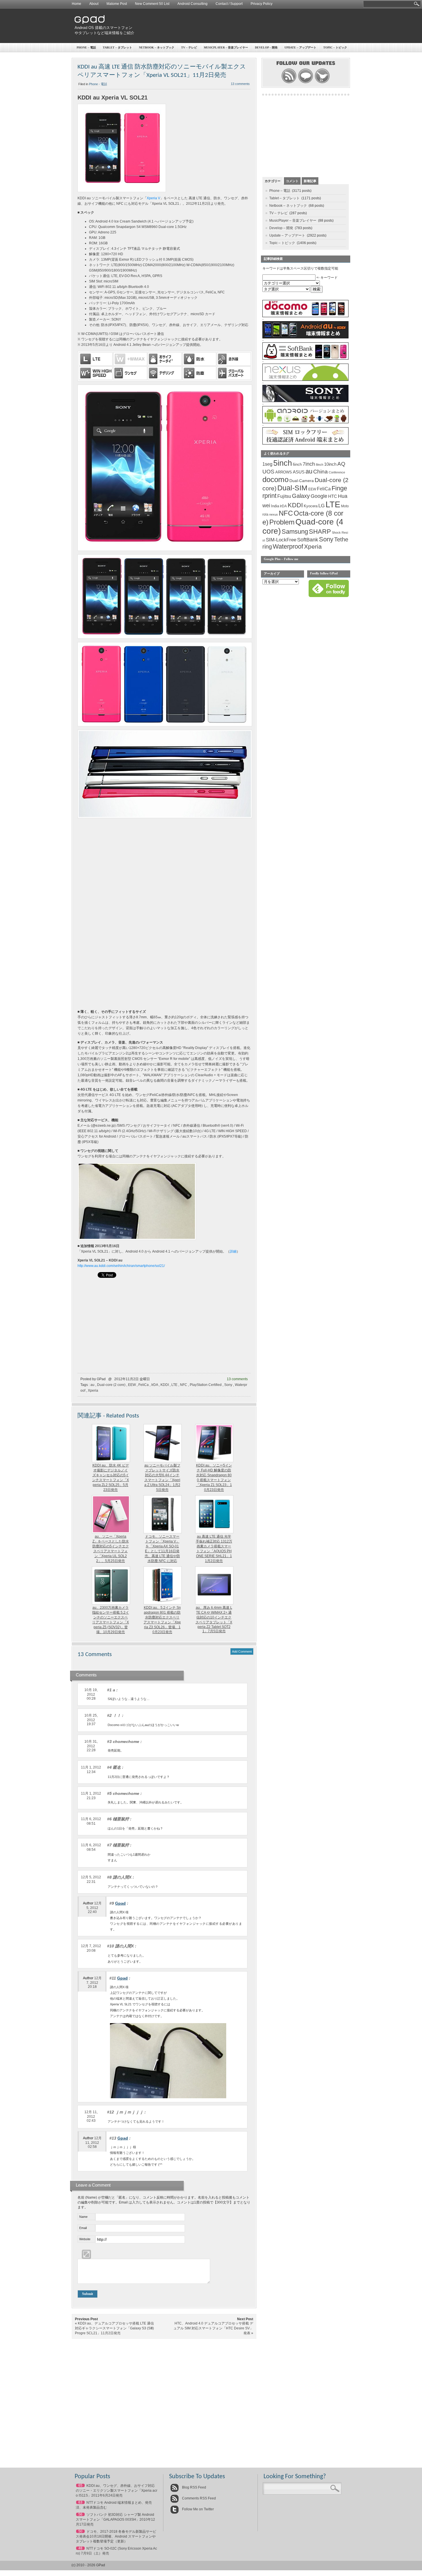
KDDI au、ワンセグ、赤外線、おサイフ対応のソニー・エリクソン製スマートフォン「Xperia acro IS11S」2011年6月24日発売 (117, 2491)
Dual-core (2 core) (111, 1385)
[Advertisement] (244, 26)
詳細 (233, 1251)
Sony (228, 1385)
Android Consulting (192, 4)
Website (85, 2239)
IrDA (155, 1385)
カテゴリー (273, 181)
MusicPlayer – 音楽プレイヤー (226, 47)
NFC (184, 1385)
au (92, 1385)
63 (80, 2502)
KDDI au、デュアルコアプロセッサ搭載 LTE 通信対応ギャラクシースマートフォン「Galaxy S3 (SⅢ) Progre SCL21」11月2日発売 (114, 2328)
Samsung (295, 532)
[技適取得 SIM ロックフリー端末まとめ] (305, 443)
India (275, 506)
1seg (267, 464)
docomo (275, 479)
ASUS (299, 472)
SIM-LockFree (281, 540)
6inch (297, 464)
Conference (337, 472)
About (94, 4)
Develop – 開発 (266, 47)
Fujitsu (284, 496)
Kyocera (311, 506)
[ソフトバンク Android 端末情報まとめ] (305, 358)
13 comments (240, 84)
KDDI (165, 1385)
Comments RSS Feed (199, 2498)
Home (77, 4)
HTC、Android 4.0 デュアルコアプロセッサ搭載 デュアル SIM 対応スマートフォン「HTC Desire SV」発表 (213, 2328)
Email (83, 2228)
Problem (282, 522)
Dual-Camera (302, 481)
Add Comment (242, 1651)
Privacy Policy (262, 4)
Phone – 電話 (86, 47)
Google (319, 496)
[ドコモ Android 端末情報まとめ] (305, 316)
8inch (320, 465)
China (321, 472)
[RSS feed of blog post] (289, 83)
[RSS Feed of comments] (306, 83)
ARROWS (284, 472)
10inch (330, 464)
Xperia (93, 1391)
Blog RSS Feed (194, 2487)
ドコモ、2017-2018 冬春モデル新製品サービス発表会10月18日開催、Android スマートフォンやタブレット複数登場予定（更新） (116, 2536)
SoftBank (308, 540)
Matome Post (117, 4)
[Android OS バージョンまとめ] (305, 422)
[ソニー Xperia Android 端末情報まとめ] (305, 401)
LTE (174, 1385)
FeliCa (144, 1385)
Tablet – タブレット (117, 47)
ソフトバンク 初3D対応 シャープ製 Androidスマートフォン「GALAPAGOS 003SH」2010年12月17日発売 (115, 2520)
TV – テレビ (189, 47)
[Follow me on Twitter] (322, 83)
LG (322, 506)
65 (80, 2485)
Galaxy (301, 496)
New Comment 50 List (152, 4)
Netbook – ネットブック (157, 47)
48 (80, 2548)
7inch (309, 464)
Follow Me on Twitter (198, 2509)
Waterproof (288, 547)
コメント (292, 181)
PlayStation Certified (206, 1385)
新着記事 (310, 181)
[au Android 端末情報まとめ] (305, 337)
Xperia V (153, 198)
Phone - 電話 (98, 84)
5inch (283, 463)
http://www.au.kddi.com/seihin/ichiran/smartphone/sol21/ (121, 1266)
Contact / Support (229, 4)
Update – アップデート (300, 47)
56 (80, 2514)
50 (80, 2531)
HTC (333, 496)
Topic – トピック (335, 47)
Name (83, 2217)
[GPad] (90, 23)
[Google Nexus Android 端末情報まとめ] (305, 380)
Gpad (120, 1903)
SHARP (320, 532)
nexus (274, 514)
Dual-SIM (292, 488)
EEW (132, 1385)
